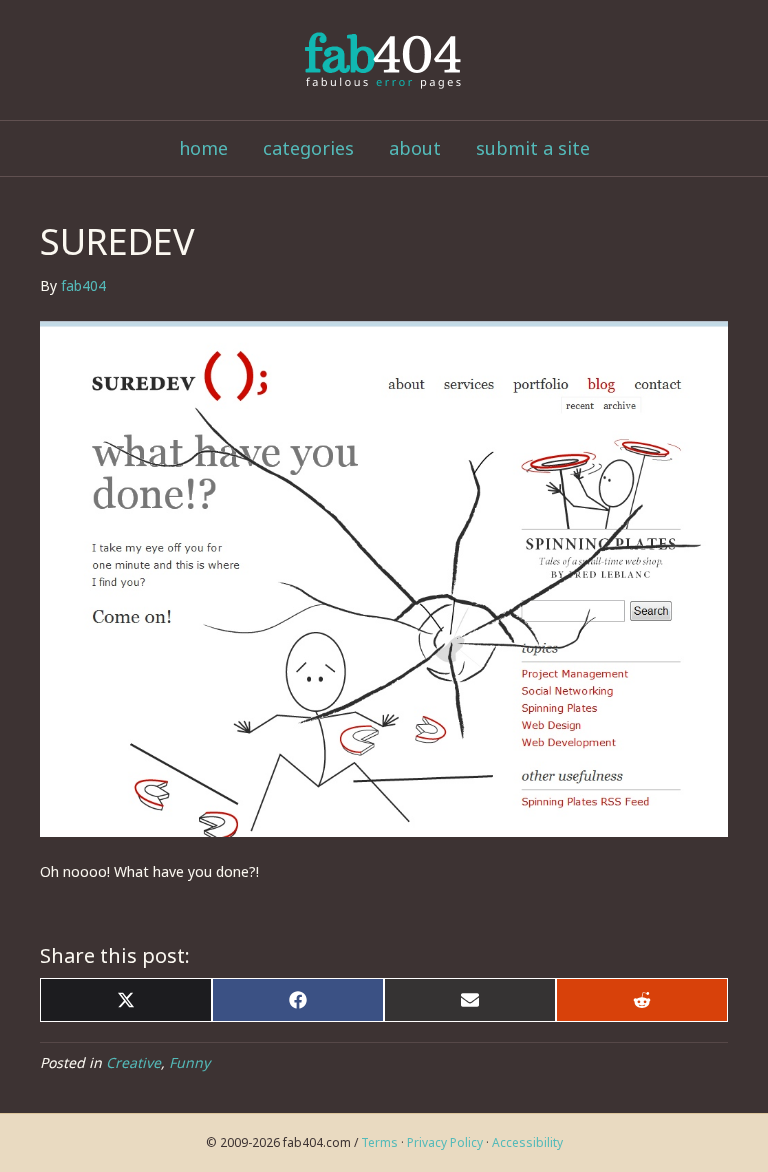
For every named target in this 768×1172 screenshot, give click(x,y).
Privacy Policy (445, 1142)
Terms (379, 1142)
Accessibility (527, 1142)
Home (203, 148)
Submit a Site (533, 148)
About (415, 148)
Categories (308, 148)
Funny (189, 1062)
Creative (133, 1062)
